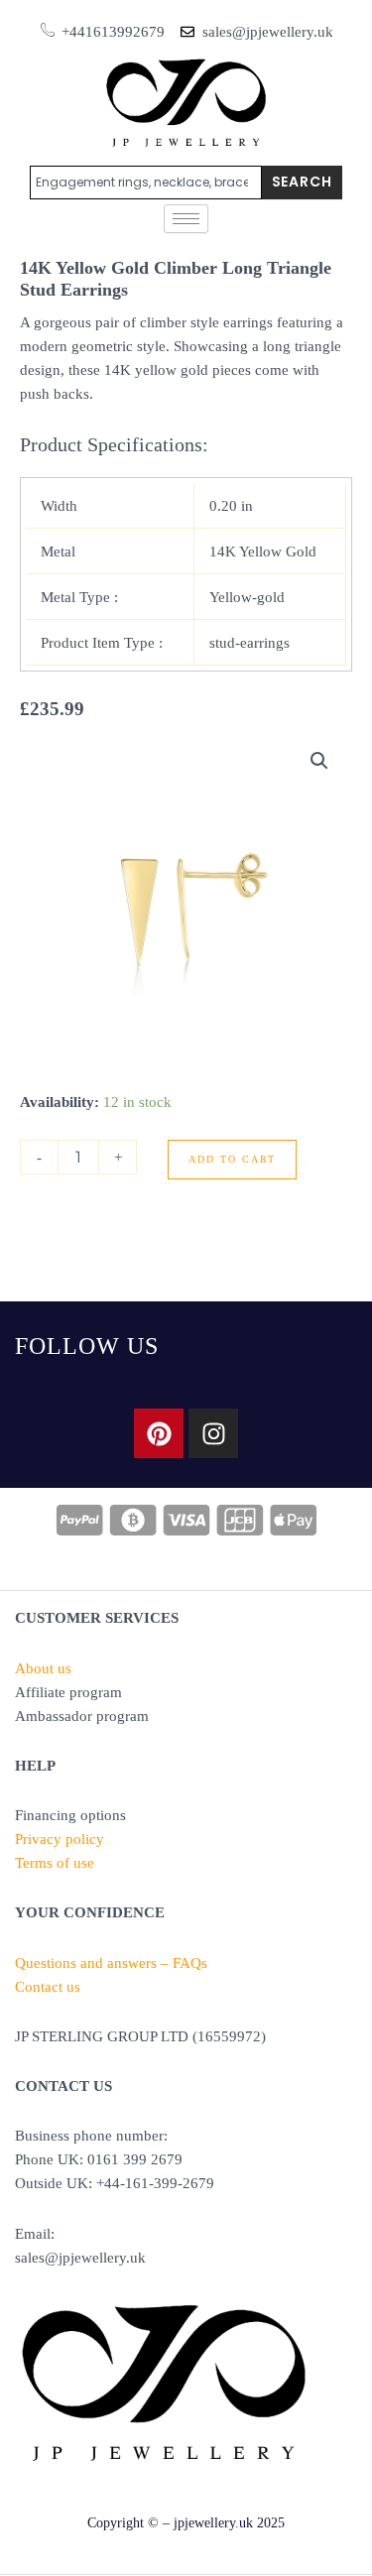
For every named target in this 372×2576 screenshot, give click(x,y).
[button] (319, 761)
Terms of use (55, 1863)
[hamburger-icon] (186, 219)
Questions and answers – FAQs (111, 1963)
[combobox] (146, 183)
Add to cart (232, 1159)
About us (43, 1668)
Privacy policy (60, 1839)
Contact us (48, 1987)
